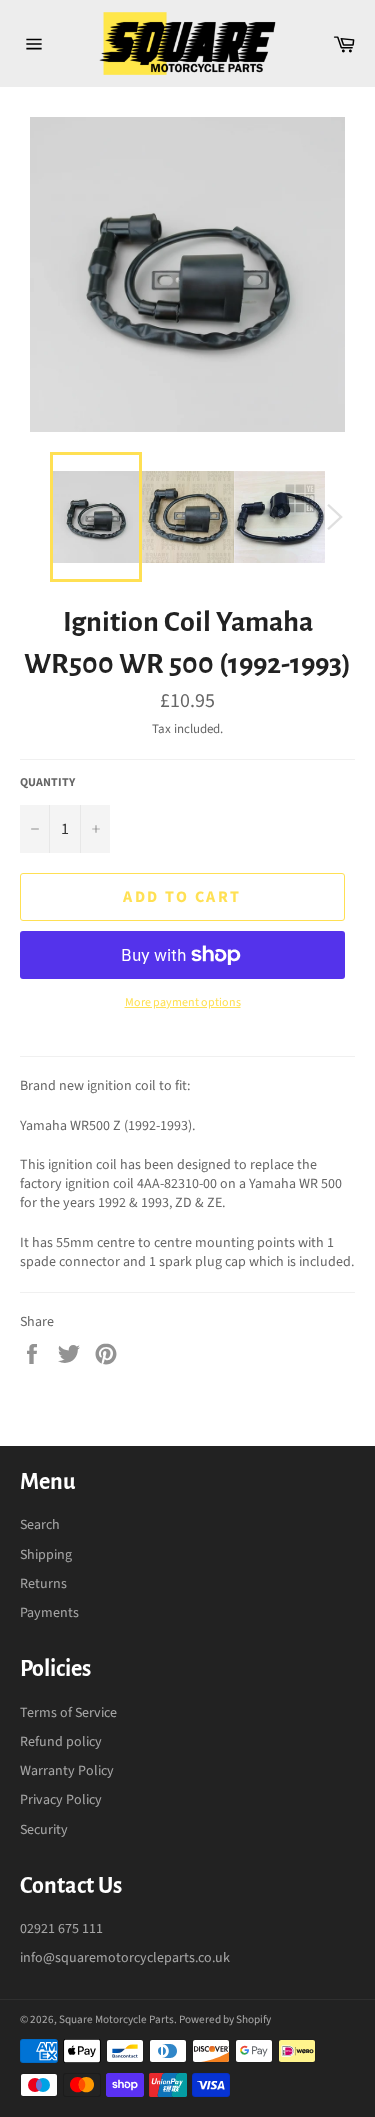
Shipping (46, 1555)
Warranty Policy (67, 1771)
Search (40, 1525)
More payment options (183, 1003)
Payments (49, 1613)
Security (44, 1830)
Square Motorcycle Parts (116, 2019)
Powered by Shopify (225, 2019)
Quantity (47, 783)
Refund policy (61, 1742)
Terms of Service (68, 1713)
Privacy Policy (61, 1800)
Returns (43, 1584)
